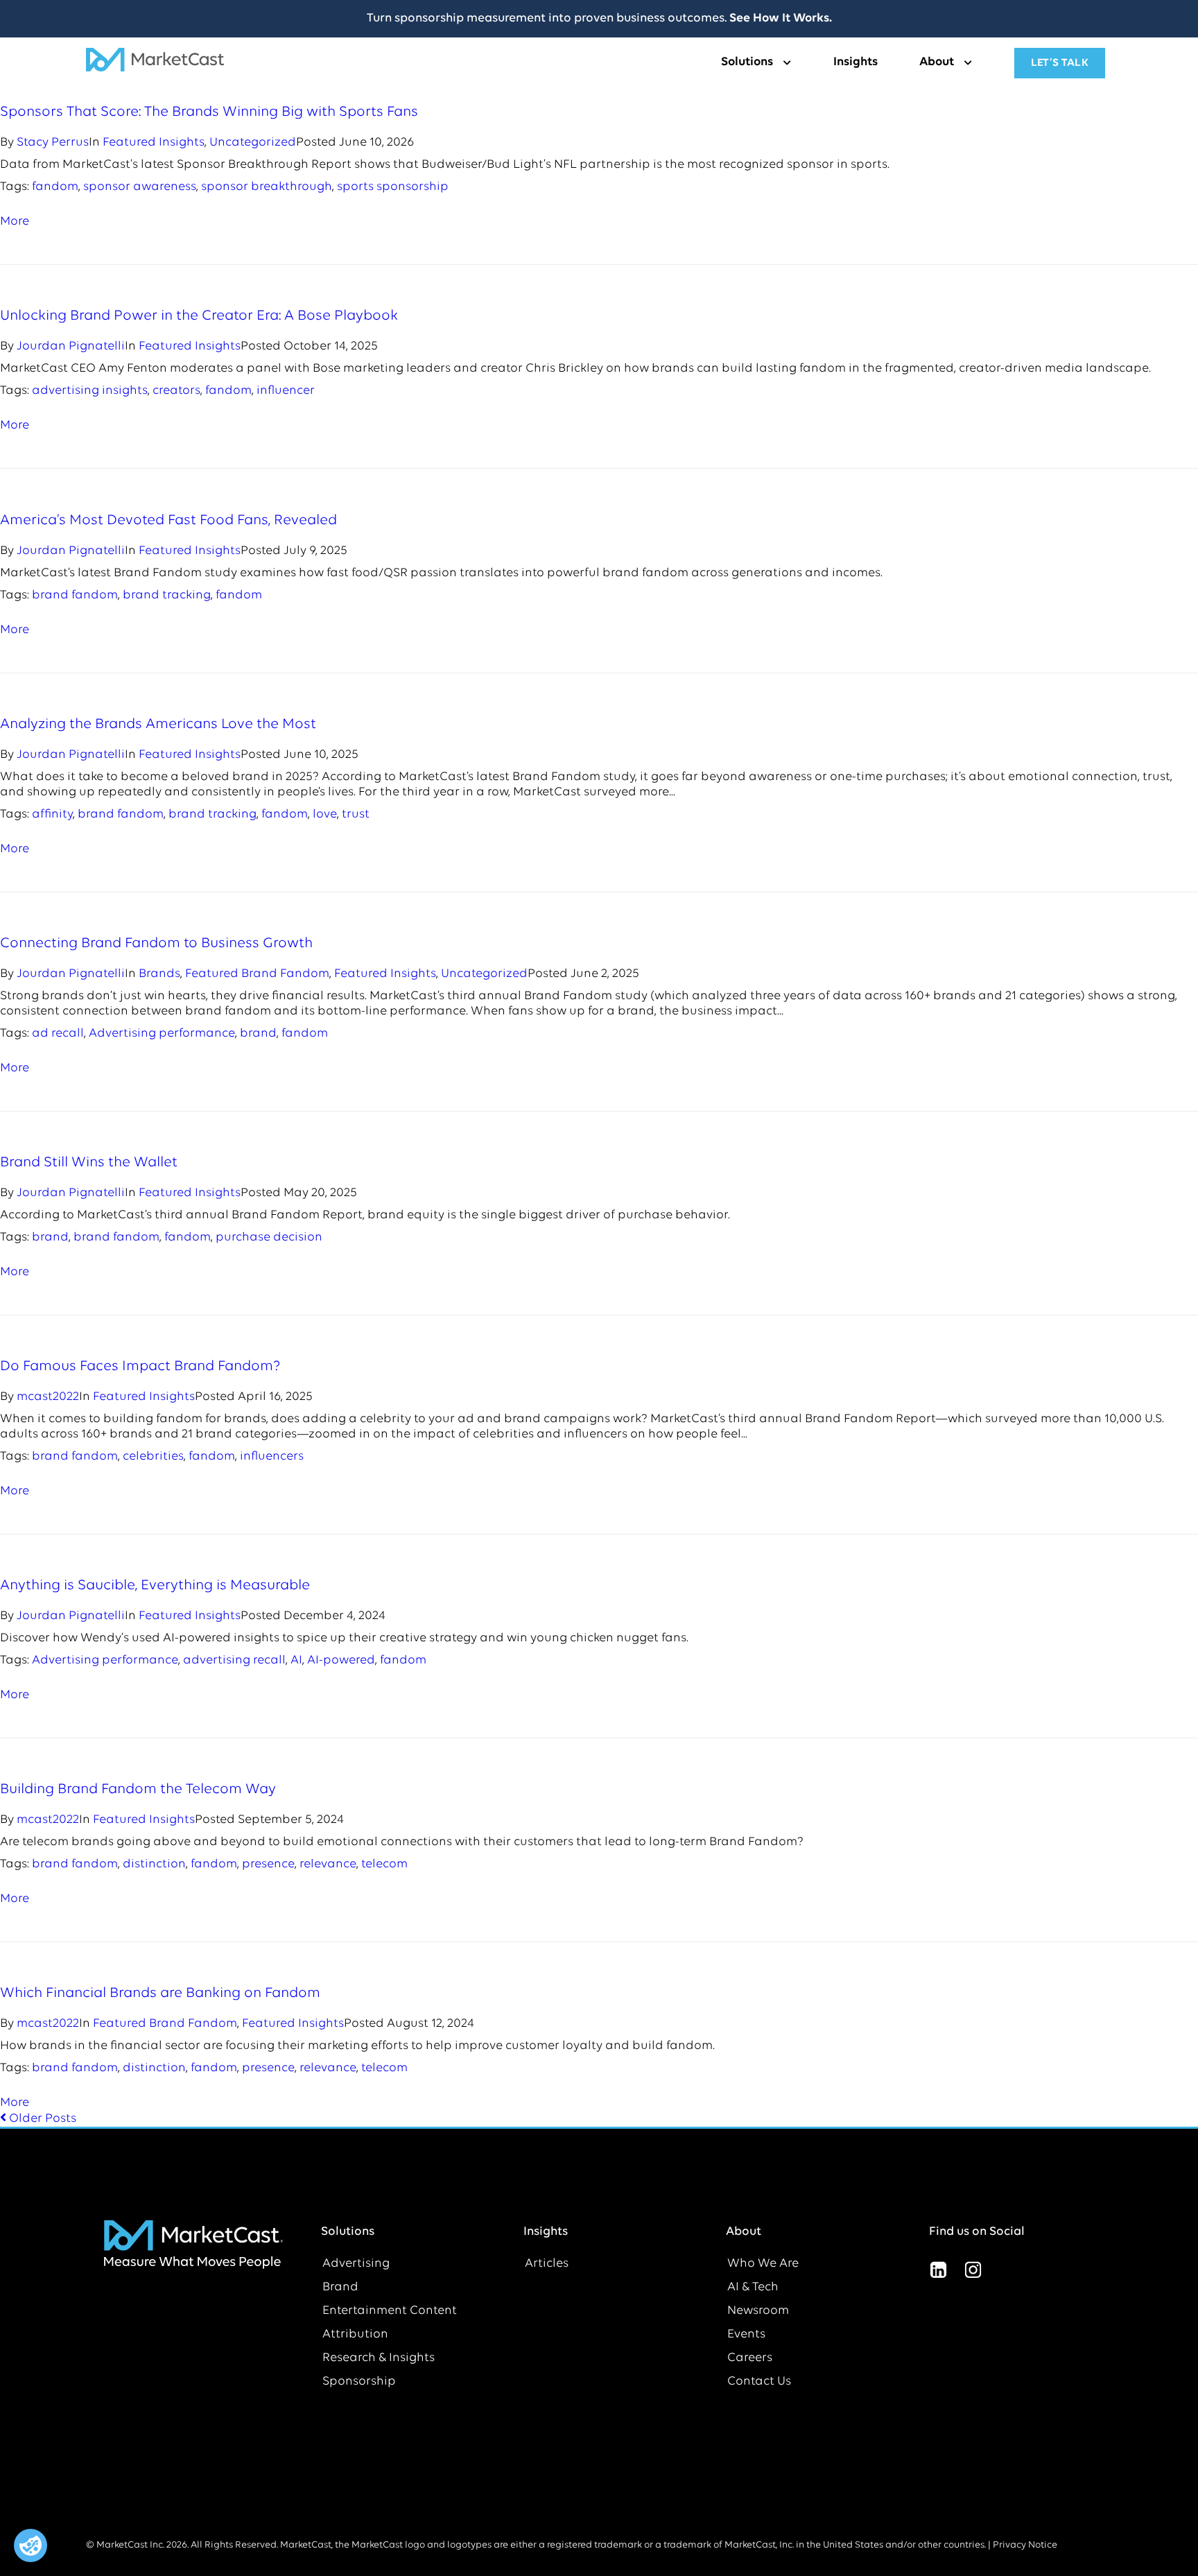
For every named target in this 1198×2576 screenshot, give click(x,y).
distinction (154, 1865)
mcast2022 (48, 1397)
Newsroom (758, 2311)
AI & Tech (753, 2288)
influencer (286, 391)
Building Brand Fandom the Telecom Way (138, 1789)
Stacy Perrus (53, 143)
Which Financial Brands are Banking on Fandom (160, 1993)
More (15, 222)
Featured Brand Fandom (257, 974)
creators (176, 391)
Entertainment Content (390, 2311)
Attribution (355, 2335)
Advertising (356, 2264)
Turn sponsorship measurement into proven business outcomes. (599, 19)
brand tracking (167, 596)
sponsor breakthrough (267, 187)
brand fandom (75, 596)
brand (258, 1034)
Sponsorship (359, 2382)
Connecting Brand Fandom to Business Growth (156, 943)
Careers (750, 2358)
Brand (340, 2288)
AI (296, 1661)
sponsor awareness (140, 187)
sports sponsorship (393, 187)
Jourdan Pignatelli (71, 347)
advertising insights (90, 391)
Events (746, 2335)
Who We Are (763, 2264)
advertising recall (234, 1661)
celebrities (153, 1457)
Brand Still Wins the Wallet (89, 1162)
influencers (272, 1457)
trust (356, 815)
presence (268, 1865)
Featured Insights (154, 143)
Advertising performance (162, 1034)
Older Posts (38, 2119)
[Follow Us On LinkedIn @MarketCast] (939, 2270)
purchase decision (269, 1238)
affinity (52, 815)
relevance (328, 1865)
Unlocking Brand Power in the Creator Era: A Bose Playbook (199, 316)
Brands (159, 974)
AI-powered (341, 1661)
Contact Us (759, 2382)
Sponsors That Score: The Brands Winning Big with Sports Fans (209, 112)
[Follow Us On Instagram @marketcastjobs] (973, 2270)
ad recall (58, 1034)
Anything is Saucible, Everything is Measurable (155, 1585)
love (325, 815)
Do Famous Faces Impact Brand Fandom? (140, 1366)
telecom (384, 1865)
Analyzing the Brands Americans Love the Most (158, 724)
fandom (55, 187)
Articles (547, 2264)
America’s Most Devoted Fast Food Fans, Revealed (168, 520)
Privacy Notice (1025, 2545)
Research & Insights (379, 2358)
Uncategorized (253, 143)
